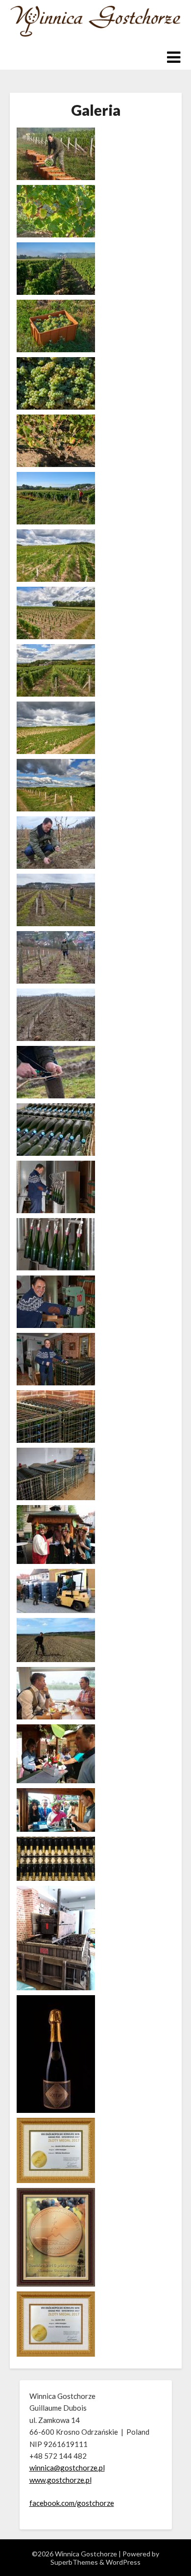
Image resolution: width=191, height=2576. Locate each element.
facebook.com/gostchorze (72, 2503)
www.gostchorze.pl (60, 2480)
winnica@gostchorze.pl (67, 2468)
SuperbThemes (74, 2562)
